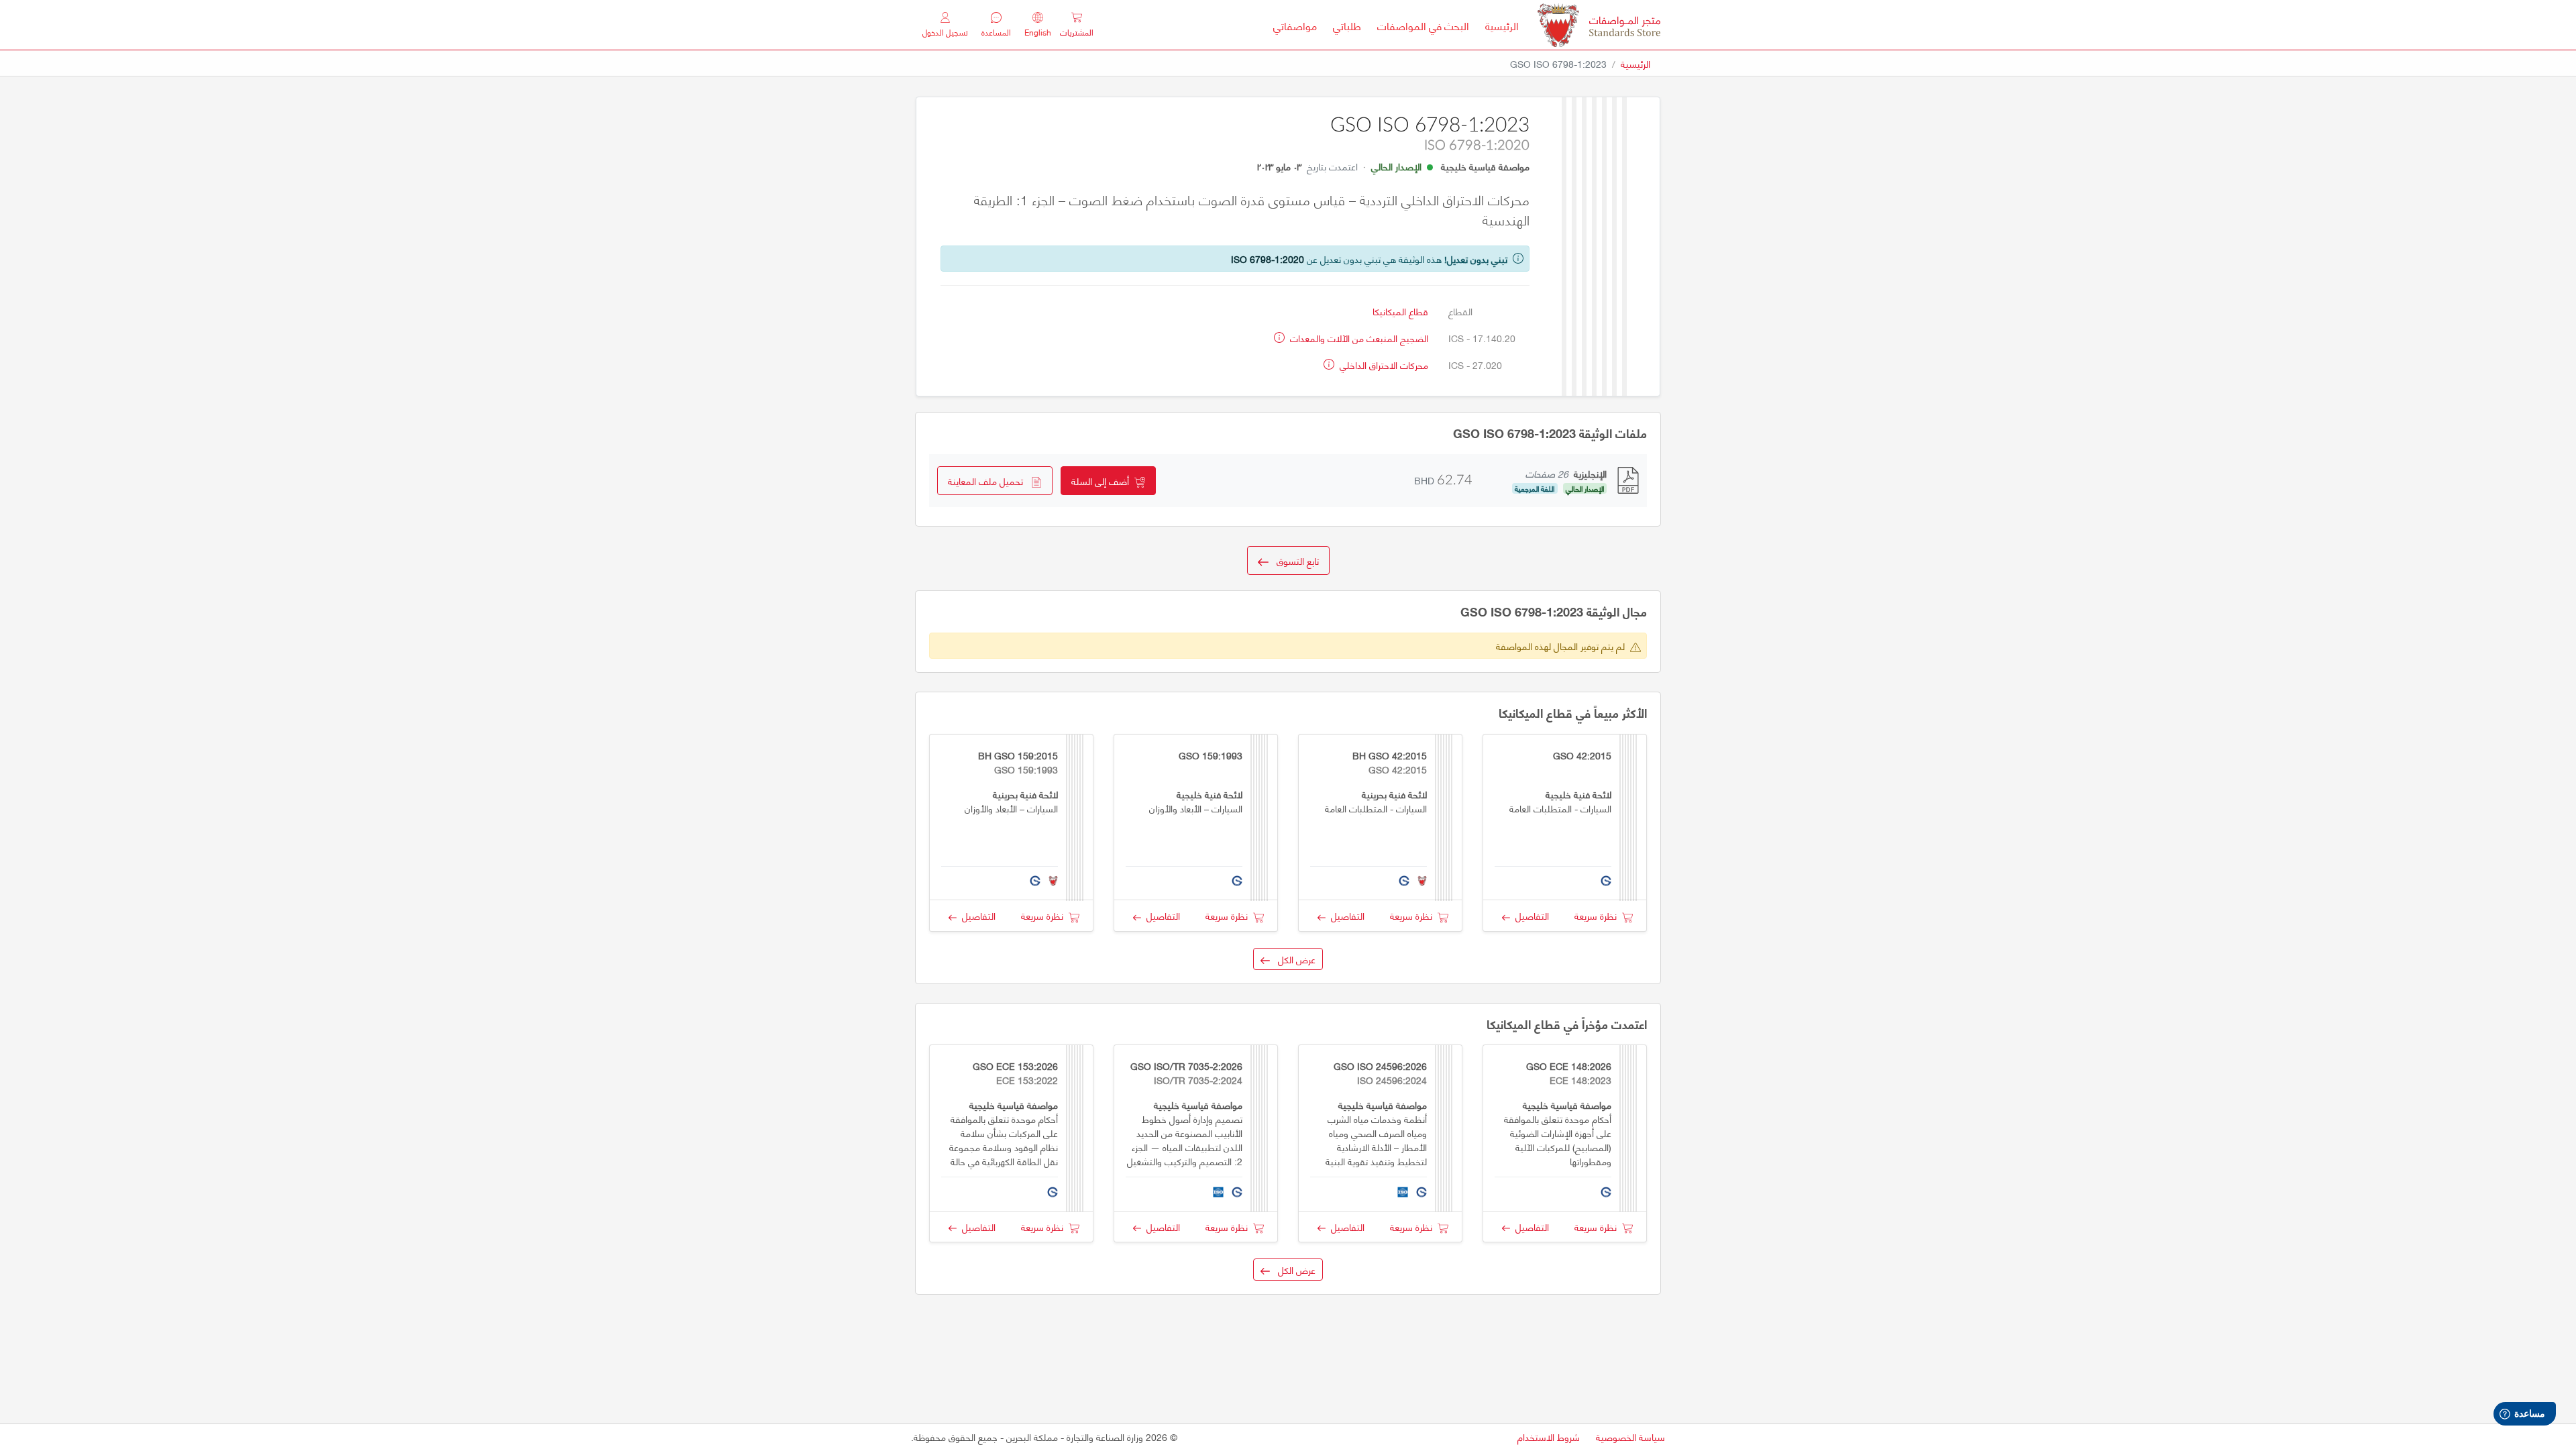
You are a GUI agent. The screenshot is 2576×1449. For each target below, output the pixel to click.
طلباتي (1347, 25)
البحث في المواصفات (1419, 25)
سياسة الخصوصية (1630, 1437)
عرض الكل (1293, 959)
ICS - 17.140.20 (1482, 338)
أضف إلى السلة (1103, 481)
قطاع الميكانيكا (1400, 311)
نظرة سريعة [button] (1598, 915)
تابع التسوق (1294, 560)
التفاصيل (1529, 915)
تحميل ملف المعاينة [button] (989, 481)
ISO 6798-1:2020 (1268, 259)
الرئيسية (1498, 25)
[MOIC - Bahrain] (1599, 25)
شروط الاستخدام (1549, 1437)
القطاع (1460, 311)
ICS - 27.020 (1475, 365)
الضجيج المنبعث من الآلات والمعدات (1358, 338)
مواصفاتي (1295, 25)
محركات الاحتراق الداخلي (1383, 365)
